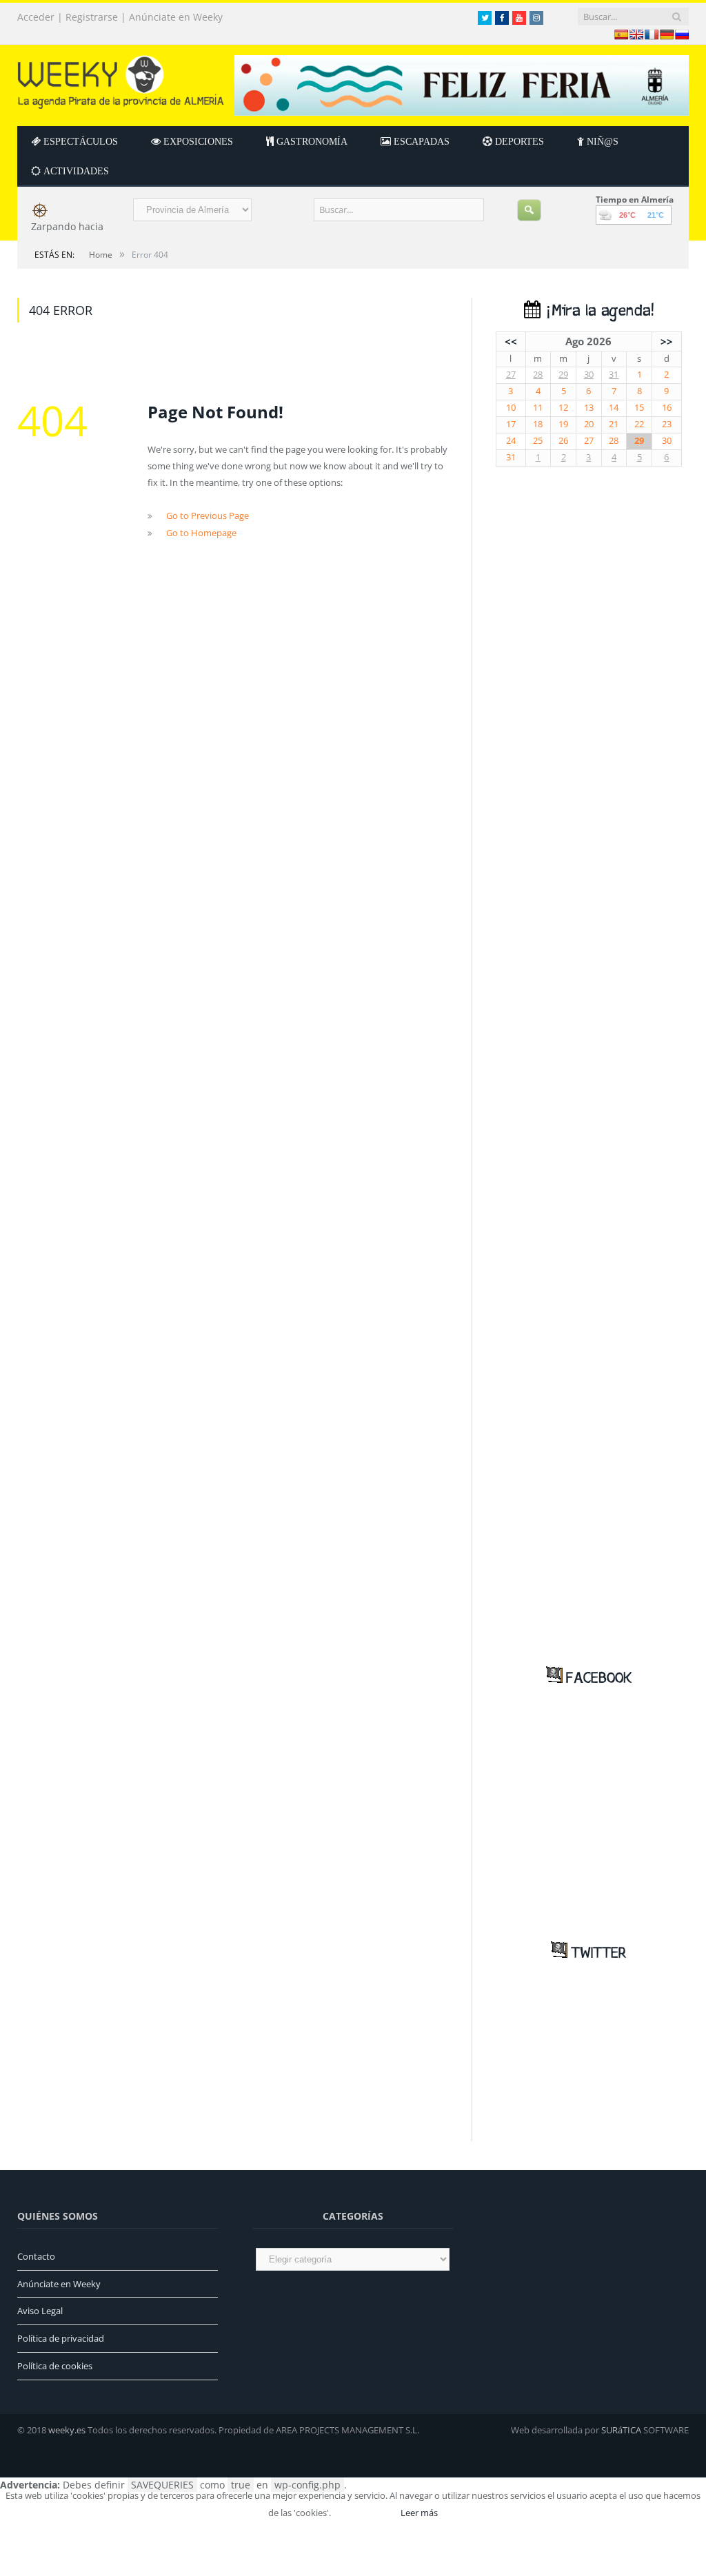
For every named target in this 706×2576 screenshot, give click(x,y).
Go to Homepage (201, 533)
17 (511, 424)
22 (639, 424)
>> (667, 341)
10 (511, 408)
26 (563, 441)
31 (614, 375)
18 (538, 424)
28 (538, 375)
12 (563, 408)
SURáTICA (621, 2430)
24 (511, 441)
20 (589, 424)
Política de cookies (55, 2366)
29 (563, 375)
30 (589, 375)
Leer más (419, 2513)
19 (563, 424)
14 (614, 408)
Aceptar (365, 2513)
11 (538, 408)
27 (511, 375)
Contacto (36, 2256)
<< (511, 341)
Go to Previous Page (208, 515)
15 (639, 408)
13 (589, 408)
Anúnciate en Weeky (176, 17)
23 (667, 424)
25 (538, 441)
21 (614, 424)
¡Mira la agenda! (597, 311)
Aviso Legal (40, 2311)
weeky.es (67, 2430)
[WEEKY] (121, 79)
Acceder (36, 17)
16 (667, 408)
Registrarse (92, 17)
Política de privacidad (61, 2338)
